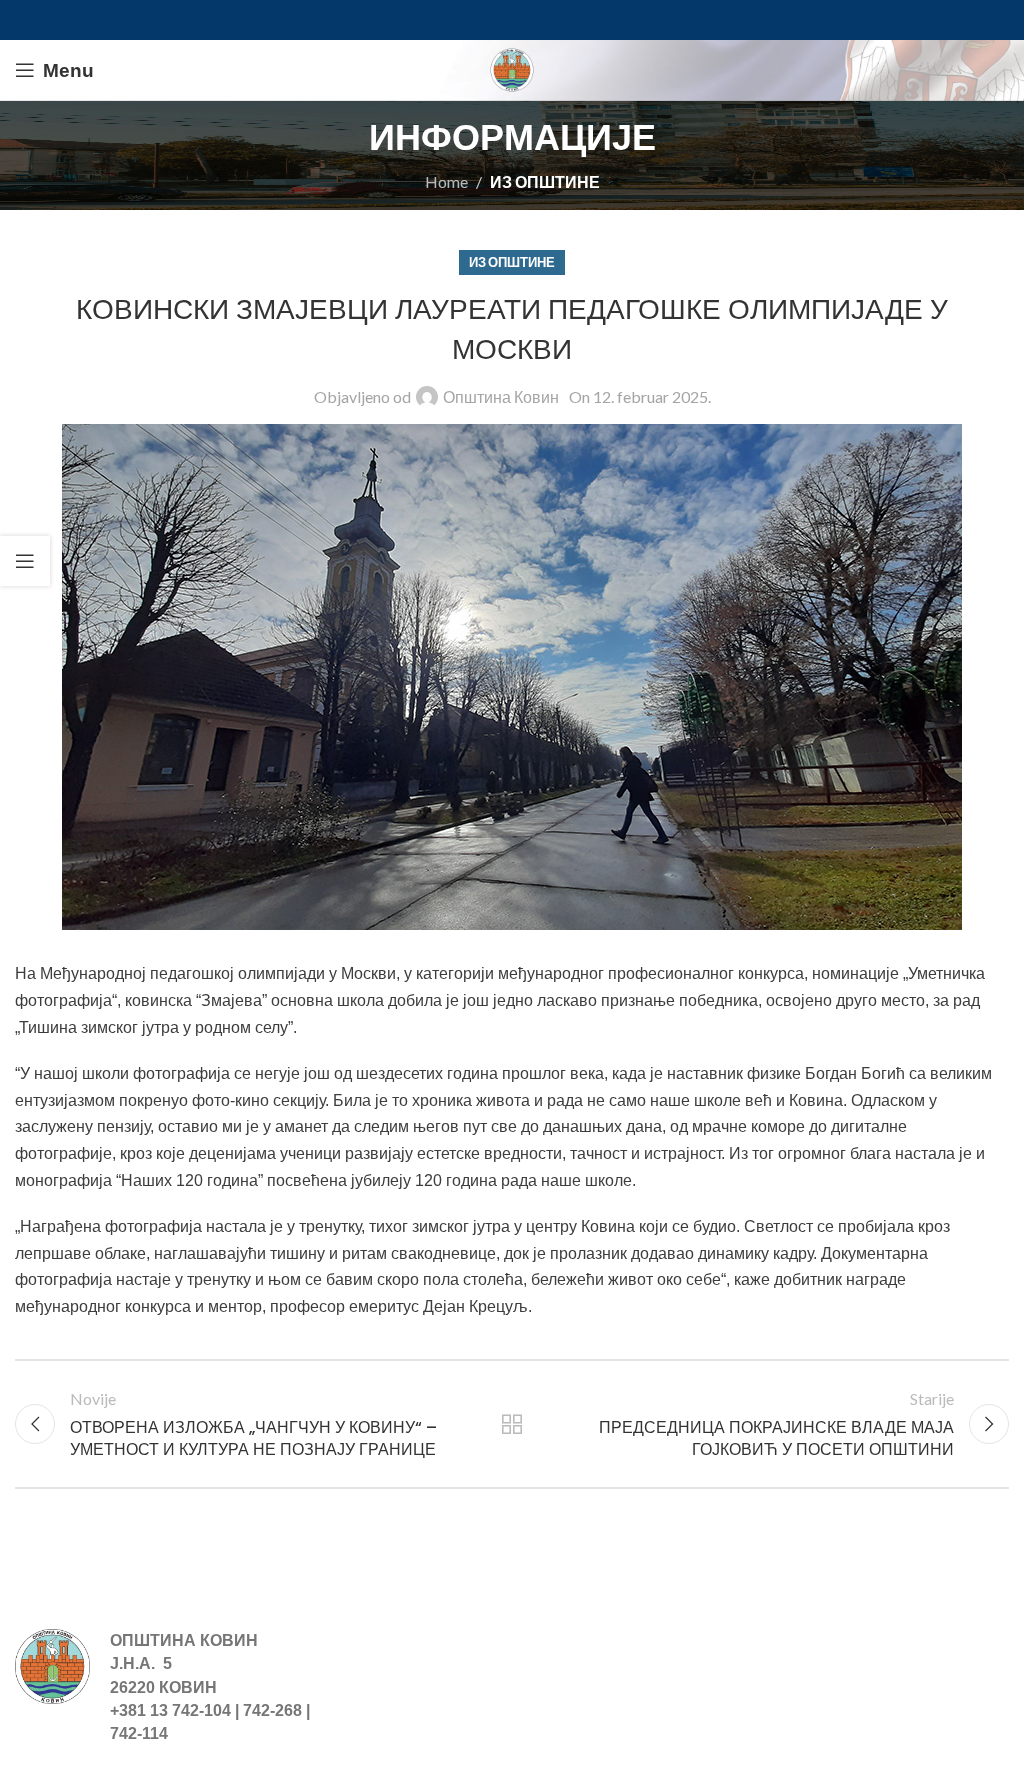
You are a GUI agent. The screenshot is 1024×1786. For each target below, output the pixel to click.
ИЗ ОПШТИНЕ (545, 181)
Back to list (512, 1424)
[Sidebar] (25, 561)
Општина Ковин (501, 396)
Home (446, 181)
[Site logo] (512, 67)
